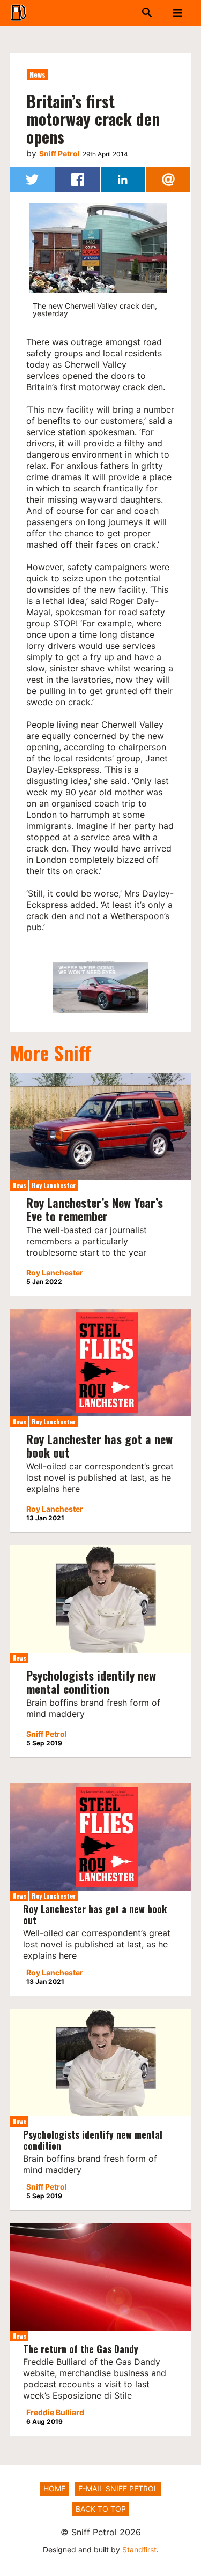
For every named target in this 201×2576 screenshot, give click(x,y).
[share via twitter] (32, 180)
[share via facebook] (77, 180)
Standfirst (139, 2549)
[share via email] (168, 180)
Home (54, 2488)
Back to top (101, 2509)
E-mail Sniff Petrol (118, 2488)
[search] (136, 13)
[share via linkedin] (123, 180)
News (38, 74)
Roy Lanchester (54, 1185)
